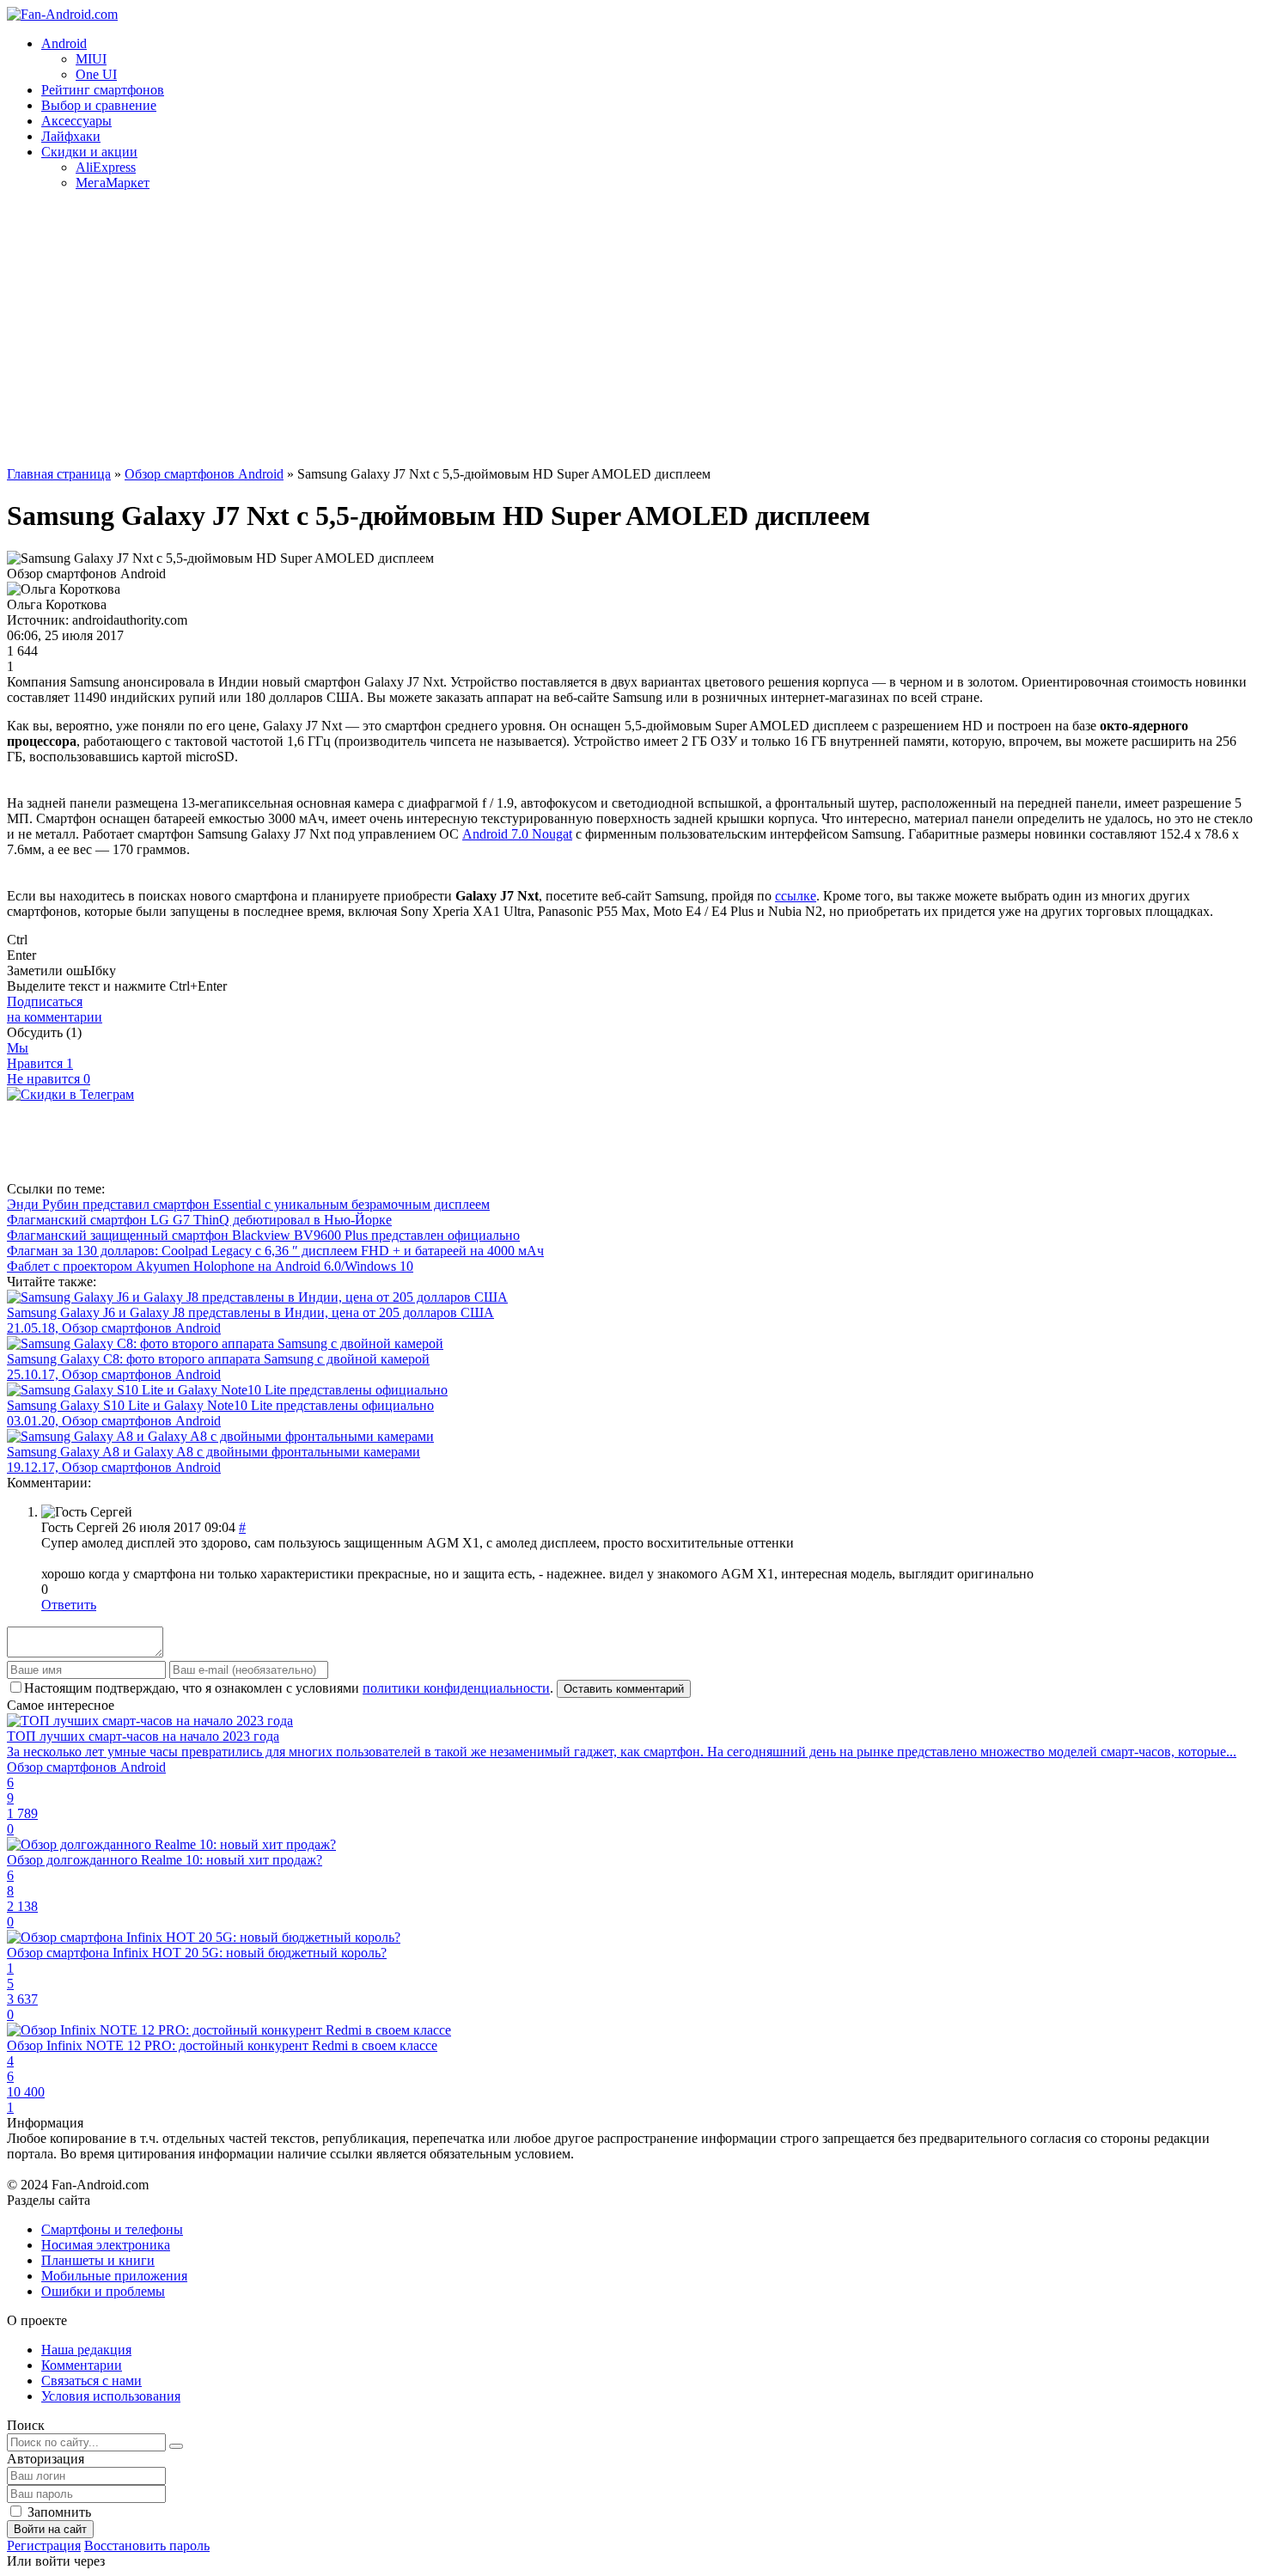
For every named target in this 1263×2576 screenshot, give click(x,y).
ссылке (796, 896)
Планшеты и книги (98, 2260)
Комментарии (82, 2365)
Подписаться (55, 1009)
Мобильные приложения (114, 2276)
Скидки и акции (89, 152)
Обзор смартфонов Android (204, 474)
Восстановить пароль (147, 2545)
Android (64, 43)
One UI (96, 74)
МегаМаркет (113, 183)
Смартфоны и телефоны (112, 2229)
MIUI (91, 59)
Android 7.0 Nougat (517, 834)
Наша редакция (86, 2350)
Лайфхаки (71, 136)
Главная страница (59, 474)
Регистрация (44, 2545)
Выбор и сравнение (99, 105)
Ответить (69, 1605)
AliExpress (106, 167)
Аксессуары (76, 121)
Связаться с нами (92, 2381)
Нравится (40, 1063)
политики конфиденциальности (456, 1688)
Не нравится (49, 1079)
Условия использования (111, 2396)
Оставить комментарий (624, 1689)
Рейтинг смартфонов (103, 90)
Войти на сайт (50, 2529)
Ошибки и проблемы (103, 2291)
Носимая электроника (106, 2245)
